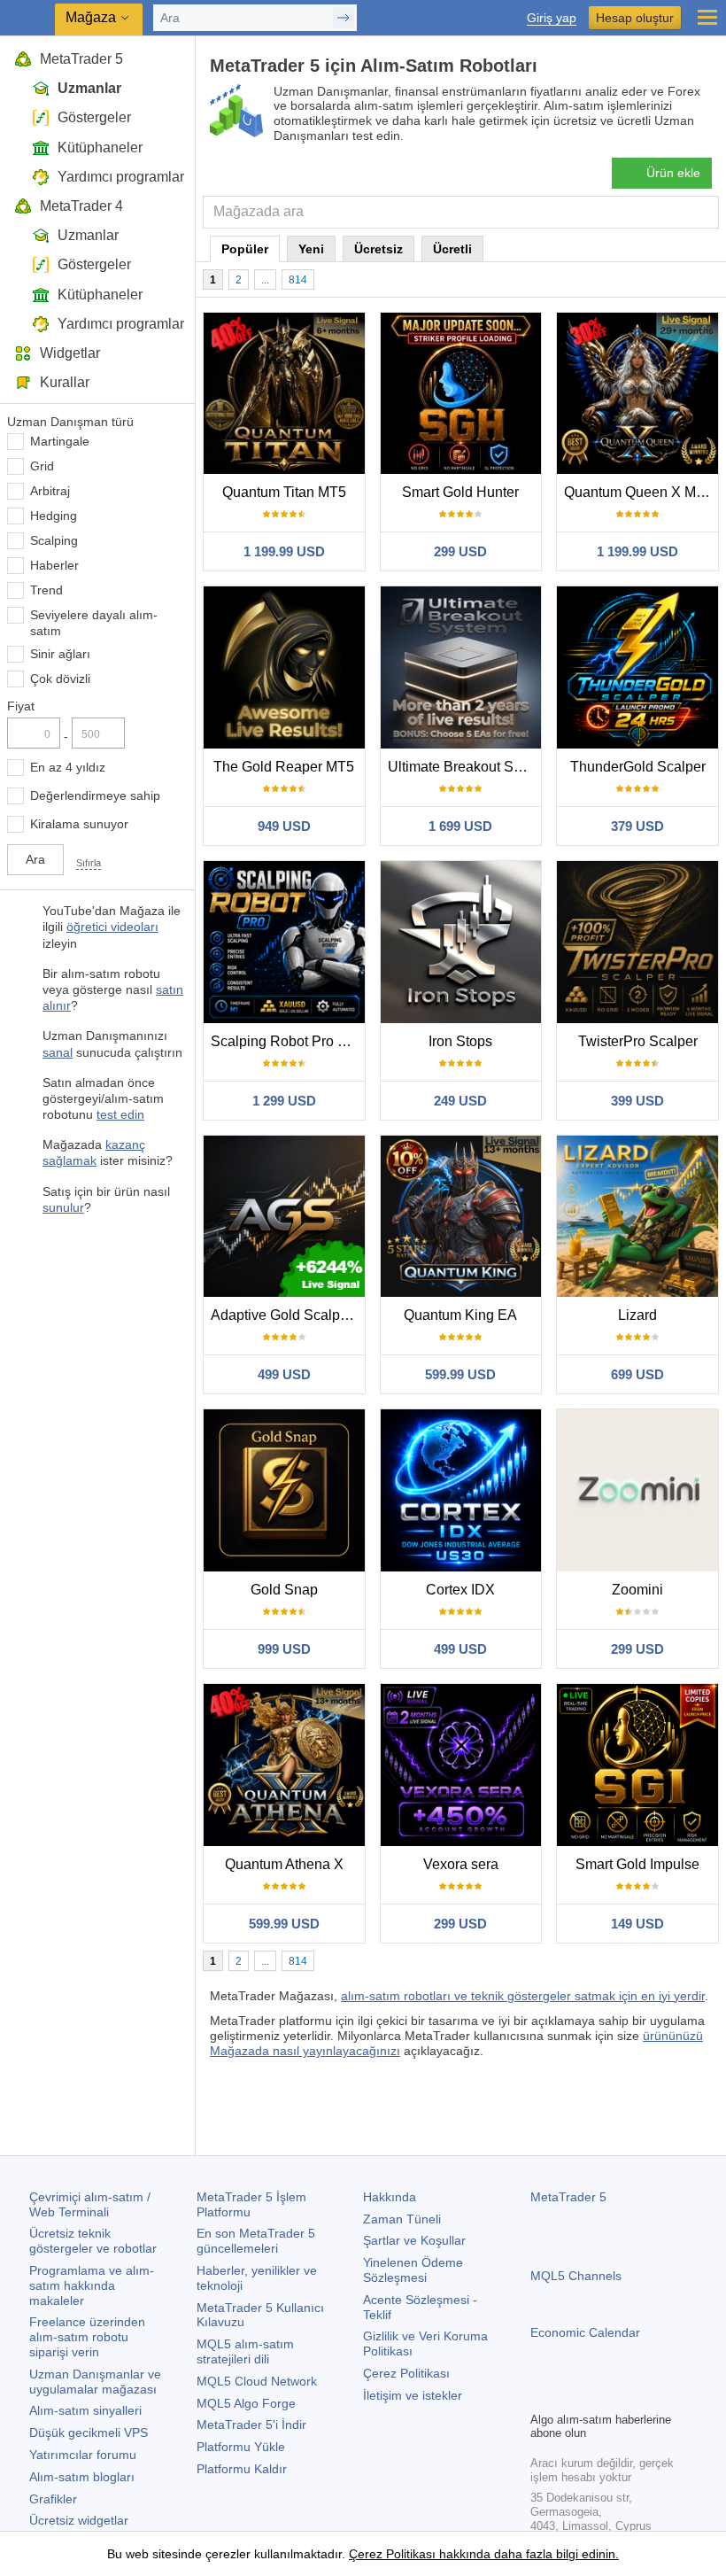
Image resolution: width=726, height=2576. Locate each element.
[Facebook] (541, 2395)
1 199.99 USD (284, 551)
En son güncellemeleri (256, 2241)
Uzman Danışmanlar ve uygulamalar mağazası (95, 2382)
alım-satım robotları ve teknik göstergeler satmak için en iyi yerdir (523, 1996)
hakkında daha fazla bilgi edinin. (527, 2554)
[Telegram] (569, 2395)
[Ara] (703, 212)
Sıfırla (89, 863)
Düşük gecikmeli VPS (89, 2432)
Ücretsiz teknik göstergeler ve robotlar (93, 2241)
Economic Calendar (585, 2332)
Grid (42, 466)
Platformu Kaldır (242, 2469)
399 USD (637, 1101)
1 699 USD (460, 826)
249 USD (460, 1101)
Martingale (60, 441)
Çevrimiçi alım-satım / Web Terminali (90, 2204)
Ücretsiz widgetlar (79, 2520)
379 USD (637, 826)
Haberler (54, 565)
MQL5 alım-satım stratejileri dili (245, 2351)
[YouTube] (626, 2395)
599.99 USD (460, 1374)
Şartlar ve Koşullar (414, 2240)
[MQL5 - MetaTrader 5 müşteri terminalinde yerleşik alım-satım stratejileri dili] (27, 18)
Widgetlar (70, 353)
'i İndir (251, 2425)
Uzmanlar (89, 88)
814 (298, 280)
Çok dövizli (60, 679)
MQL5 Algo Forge (246, 2403)
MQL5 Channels (576, 2276)
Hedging (54, 516)
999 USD (284, 1649)
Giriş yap (552, 18)
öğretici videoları (112, 927)
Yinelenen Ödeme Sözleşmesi (413, 2270)
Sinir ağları (60, 654)
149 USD (637, 1924)
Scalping (54, 540)
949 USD (284, 826)
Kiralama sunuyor (79, 824)
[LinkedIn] (654, 2395)
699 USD (637, 1374)
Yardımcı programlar (121, 177)
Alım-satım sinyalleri (85, 2410)
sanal (58, 1052)
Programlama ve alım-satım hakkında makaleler (92, 2285)
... (265, 280)
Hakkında (390, 2197)
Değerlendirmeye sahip (95, 795)
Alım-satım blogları (82, 2477)
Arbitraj (50, 491)
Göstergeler (94, 117)
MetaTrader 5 (81, 59)
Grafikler (53, 2499)
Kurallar (65, 382)
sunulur (63, 1207)
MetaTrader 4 (81, 206)
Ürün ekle (673, 173)
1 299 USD (284, 1101)
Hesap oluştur (635, 18)
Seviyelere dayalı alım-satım (94, 623)
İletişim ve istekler (413, 2395)
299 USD (460, 551)
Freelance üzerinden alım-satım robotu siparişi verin (87, 2337)
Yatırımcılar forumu (83, 2455)
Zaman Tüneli (402, 2219)
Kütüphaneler (100, 147)
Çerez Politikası (406, 2373)
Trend (46, 590)
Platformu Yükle (241, 2447)
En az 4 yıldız (68, 767)
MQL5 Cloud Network (257, 2381)
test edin (120, 1114)
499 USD (284, 1374)
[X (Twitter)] (598, 2395)
